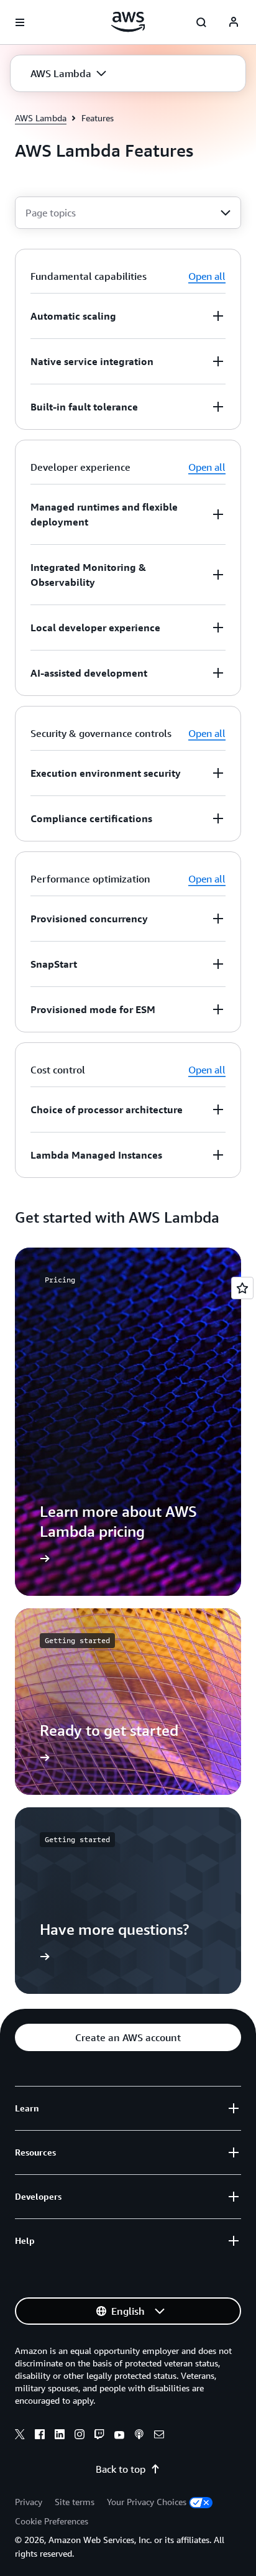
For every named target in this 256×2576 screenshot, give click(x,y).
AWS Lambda (41, 118)
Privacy (29, 2502)
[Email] (159, 2436)
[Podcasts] (139, 2436)
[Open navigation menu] (20, 22)
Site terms (75, 2502)
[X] (20, 2436)
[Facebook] (40, 2436)
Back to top (121, 2469)
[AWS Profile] (234, 22)
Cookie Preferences (52, 2521)
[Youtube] (119, 2436)
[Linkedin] (60, 2436)
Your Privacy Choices (147, 2502)
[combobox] (128, 213)
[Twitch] (99, 2436)
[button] (68, 73)
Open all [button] (207, 276)
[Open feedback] (242, 1288)
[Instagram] (80, 2436)
